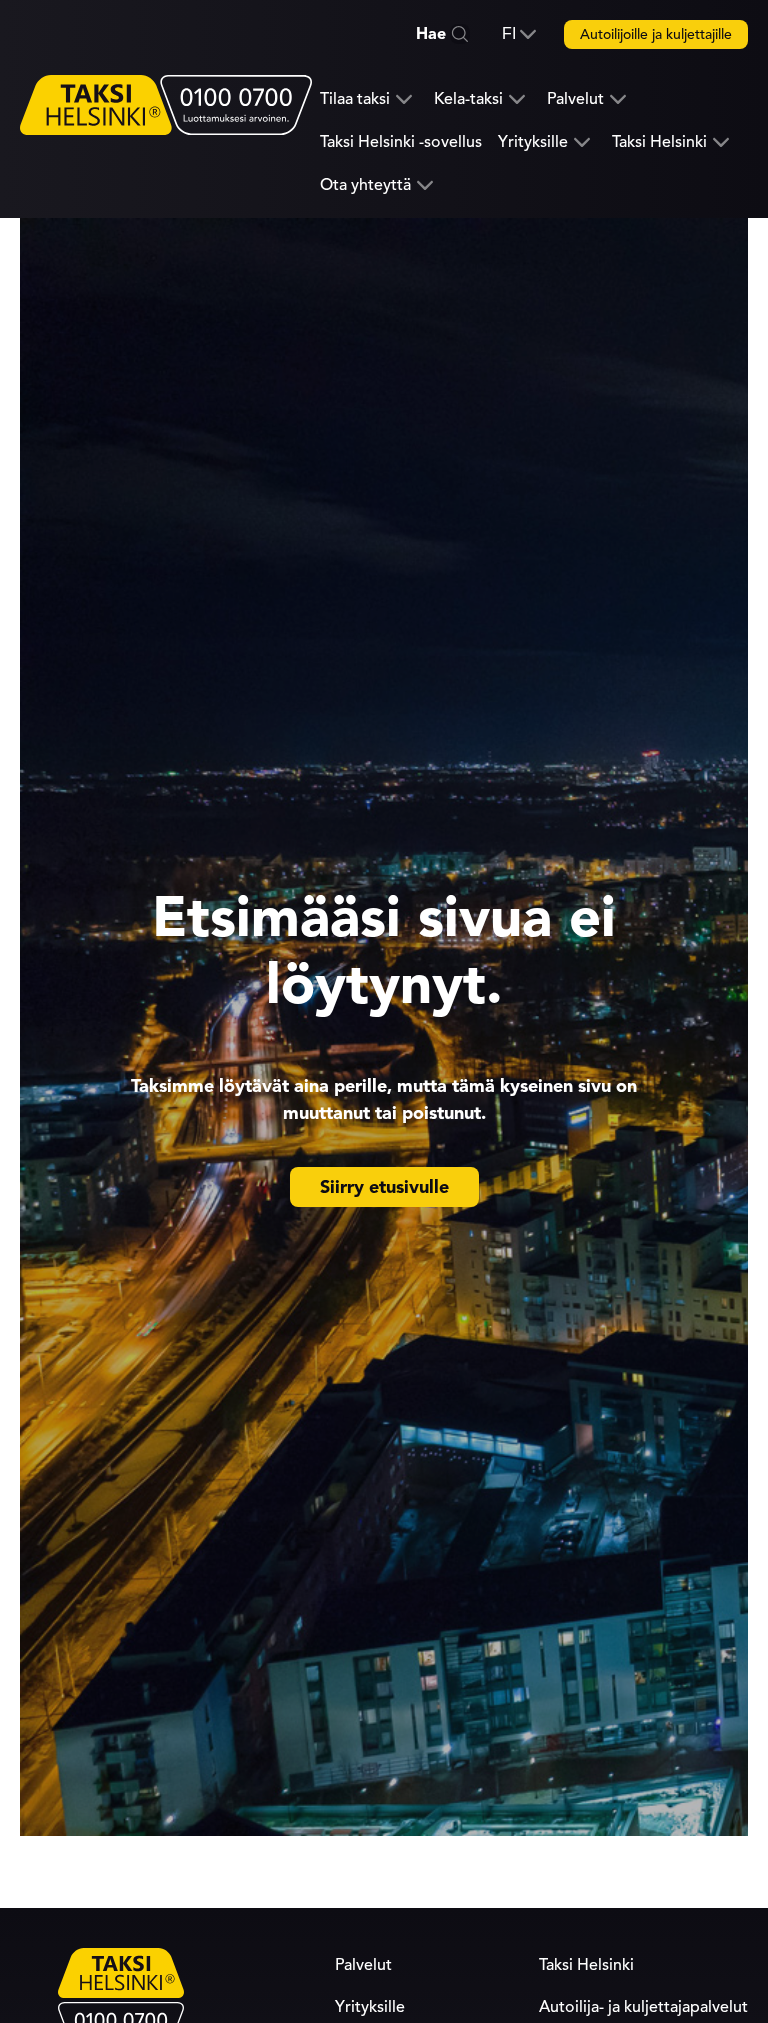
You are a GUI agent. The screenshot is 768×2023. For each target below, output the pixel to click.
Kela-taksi (468, 99)
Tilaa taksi (355, 99)
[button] (519, 34)
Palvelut (575, 99)
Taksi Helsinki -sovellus (401, 142)
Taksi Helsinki (659, 142)
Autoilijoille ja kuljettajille (656, 34)
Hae (431, 34)
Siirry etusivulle (384, 1187)
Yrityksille (533, 142)
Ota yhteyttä (365, 185)
